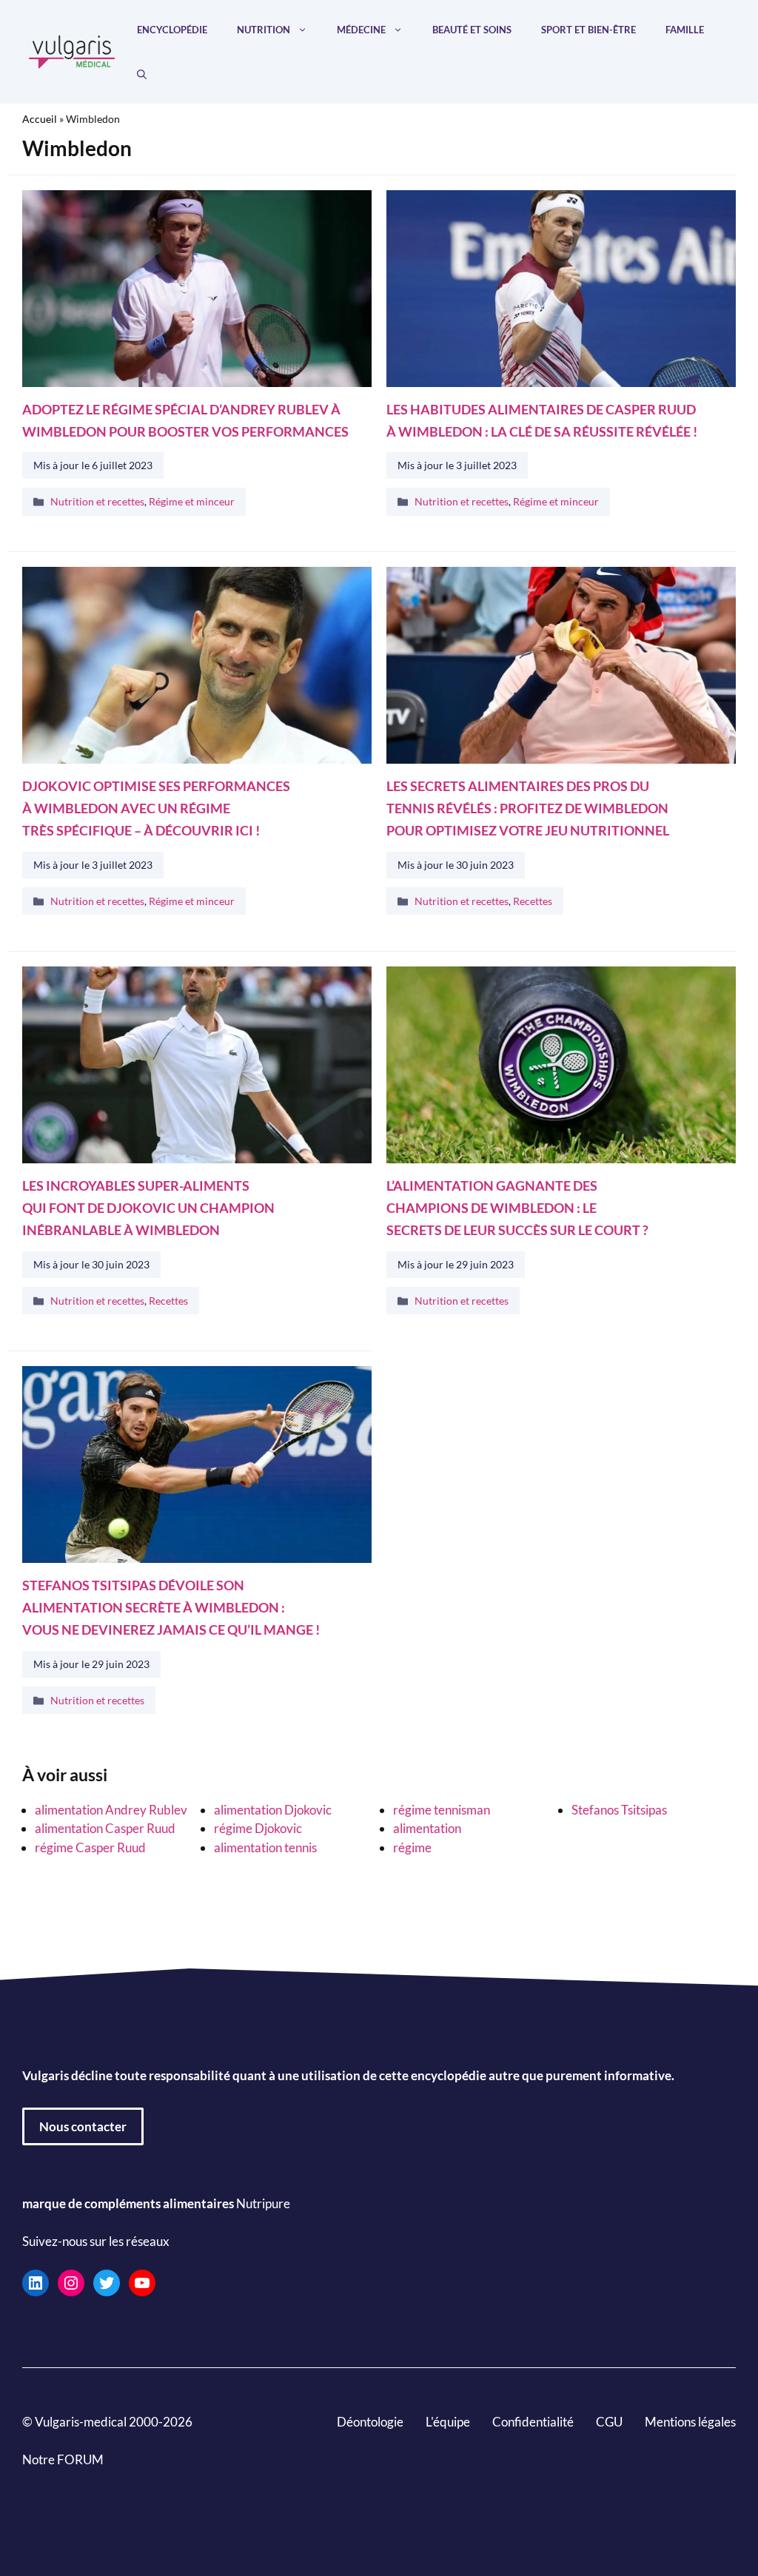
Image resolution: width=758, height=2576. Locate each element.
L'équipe (448, 2421)
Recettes (533, 901)
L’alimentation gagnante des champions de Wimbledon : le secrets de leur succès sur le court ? (517, 1208)
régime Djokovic (258, 1828)
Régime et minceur (192, 502)
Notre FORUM (63, 2459)
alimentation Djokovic (273, 1810)
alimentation (427, 1828)
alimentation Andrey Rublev (111, 1810)
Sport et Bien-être (588, 30)
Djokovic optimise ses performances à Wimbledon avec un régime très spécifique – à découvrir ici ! (156, 809)
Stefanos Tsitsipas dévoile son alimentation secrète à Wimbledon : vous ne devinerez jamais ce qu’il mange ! (171, 1608)
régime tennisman (442, 1810)
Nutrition (264, 30)
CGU (609, 2421)
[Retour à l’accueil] (72, 50)
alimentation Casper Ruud (105, 1828)
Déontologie (370, 2421)
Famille (685, 30)
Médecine (361, 30)
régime (412, 1847)
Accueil (40, 119)
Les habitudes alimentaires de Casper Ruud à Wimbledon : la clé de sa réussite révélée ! (542, 420)
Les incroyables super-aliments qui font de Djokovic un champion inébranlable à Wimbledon (148, 1208)
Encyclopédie (172, 30)
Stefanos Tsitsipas (619, 1810)
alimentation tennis (265, 1847)
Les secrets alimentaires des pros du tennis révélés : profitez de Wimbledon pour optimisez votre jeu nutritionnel (528, 809)
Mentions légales (690, 2421)
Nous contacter (83, 2126)
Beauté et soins (472, 30)
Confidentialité (533, 2421)
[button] (142, 74)
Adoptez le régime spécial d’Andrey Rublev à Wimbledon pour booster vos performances (185, 420)
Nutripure (263, 2203)
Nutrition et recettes (97, 502)
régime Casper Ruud (90, 1847)
